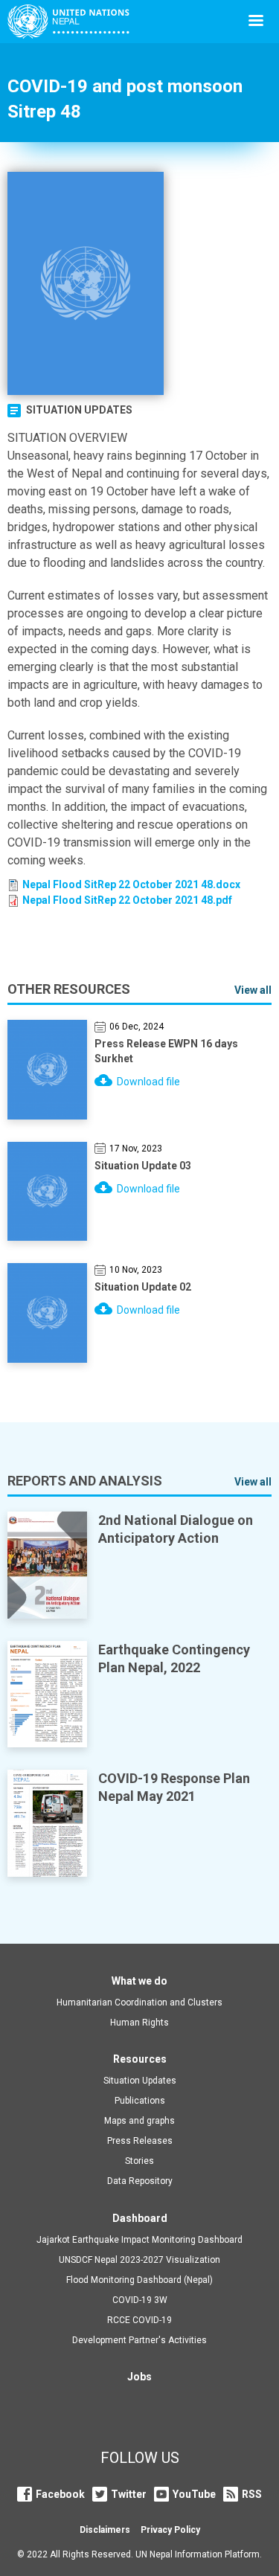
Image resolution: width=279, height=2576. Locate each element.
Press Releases (140, 2141)
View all (253, 990)
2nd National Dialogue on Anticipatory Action (176, 1529)
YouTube (194, 2494)
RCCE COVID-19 (139, 2320)
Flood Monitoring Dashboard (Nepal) (139, 2280)
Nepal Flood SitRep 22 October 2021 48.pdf (127, 900)
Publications (140, 2101)
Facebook (60, 2494)
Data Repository (140, 2181)
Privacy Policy (170, 2530)
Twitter (129, 2494)
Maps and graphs (139, 2121)
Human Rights (139, 2023)
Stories (139, 2161)
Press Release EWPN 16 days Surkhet (166, 1051)
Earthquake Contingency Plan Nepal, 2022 (174, 1658)
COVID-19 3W (140, 2300)
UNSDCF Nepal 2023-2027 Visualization (139, 2260)
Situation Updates (79, 410)
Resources (140, 2059)
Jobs (139, 2377)
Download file (148, 1082)
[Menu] (255, 22)
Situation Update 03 (143, 1166)
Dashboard (140, 2218)
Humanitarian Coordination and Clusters (139, 2002)
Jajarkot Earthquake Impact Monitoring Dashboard (139, 2240)
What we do (139, 1981)
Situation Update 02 (143, 1287)
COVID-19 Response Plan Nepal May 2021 (174, 1787)
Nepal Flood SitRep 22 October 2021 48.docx (131, 884)
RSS (252, 2494)
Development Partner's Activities (139, 2340)
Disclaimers (105, 2530)
